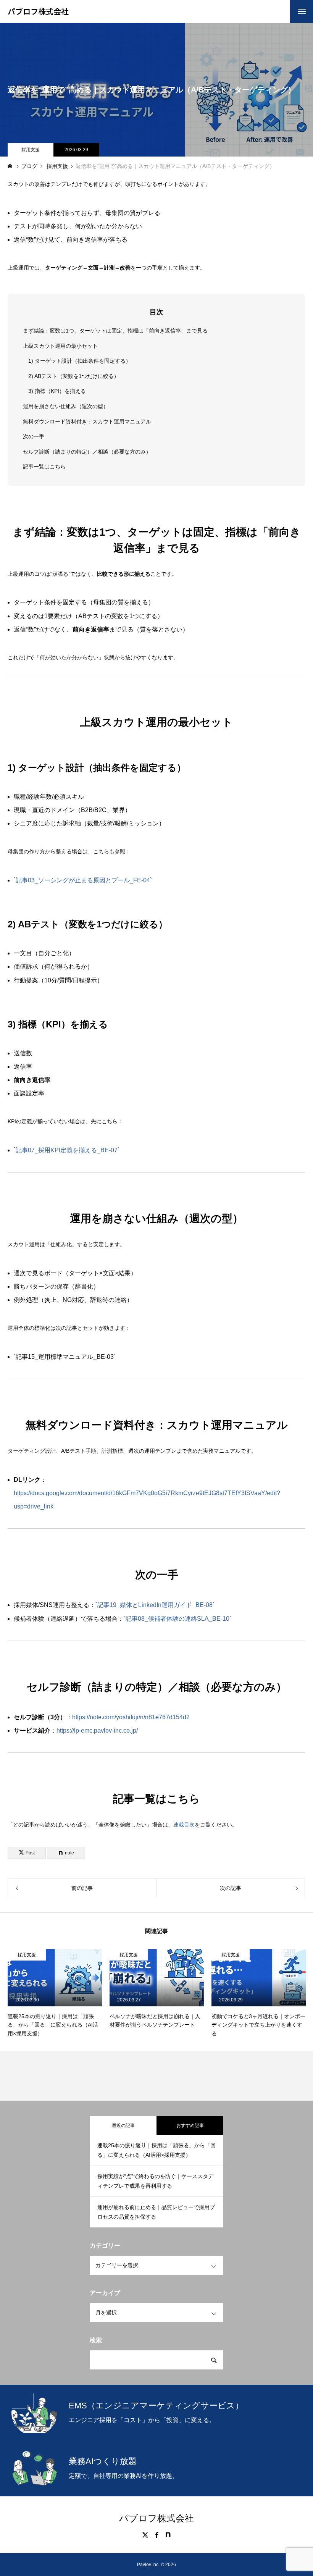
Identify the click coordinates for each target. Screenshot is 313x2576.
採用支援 (31, 150)
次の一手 (34, 436)
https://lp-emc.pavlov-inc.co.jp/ (97, 1731)
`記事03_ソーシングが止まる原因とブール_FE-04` (83, 880)
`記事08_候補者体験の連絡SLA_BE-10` (177, 1619)
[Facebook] (156, 2535)
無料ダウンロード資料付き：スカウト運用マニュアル (87, 422)
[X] (145, 2535)
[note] (168, 2535)
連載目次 (184, 1825)
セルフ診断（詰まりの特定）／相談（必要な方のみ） (87, 452)
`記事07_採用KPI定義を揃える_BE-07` (67, 1150)
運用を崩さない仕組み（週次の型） (66, 406)
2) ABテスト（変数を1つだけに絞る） (74, 376)
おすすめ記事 (190, 2125)
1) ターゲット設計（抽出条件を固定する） (80, 361)
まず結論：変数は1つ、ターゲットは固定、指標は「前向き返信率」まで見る (115, 331)
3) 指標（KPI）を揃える (57, 391)
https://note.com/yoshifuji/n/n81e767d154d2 (131, 1717)
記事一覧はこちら (44, 467)
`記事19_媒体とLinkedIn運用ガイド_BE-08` (155, 1605)
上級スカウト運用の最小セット (60, 346)
